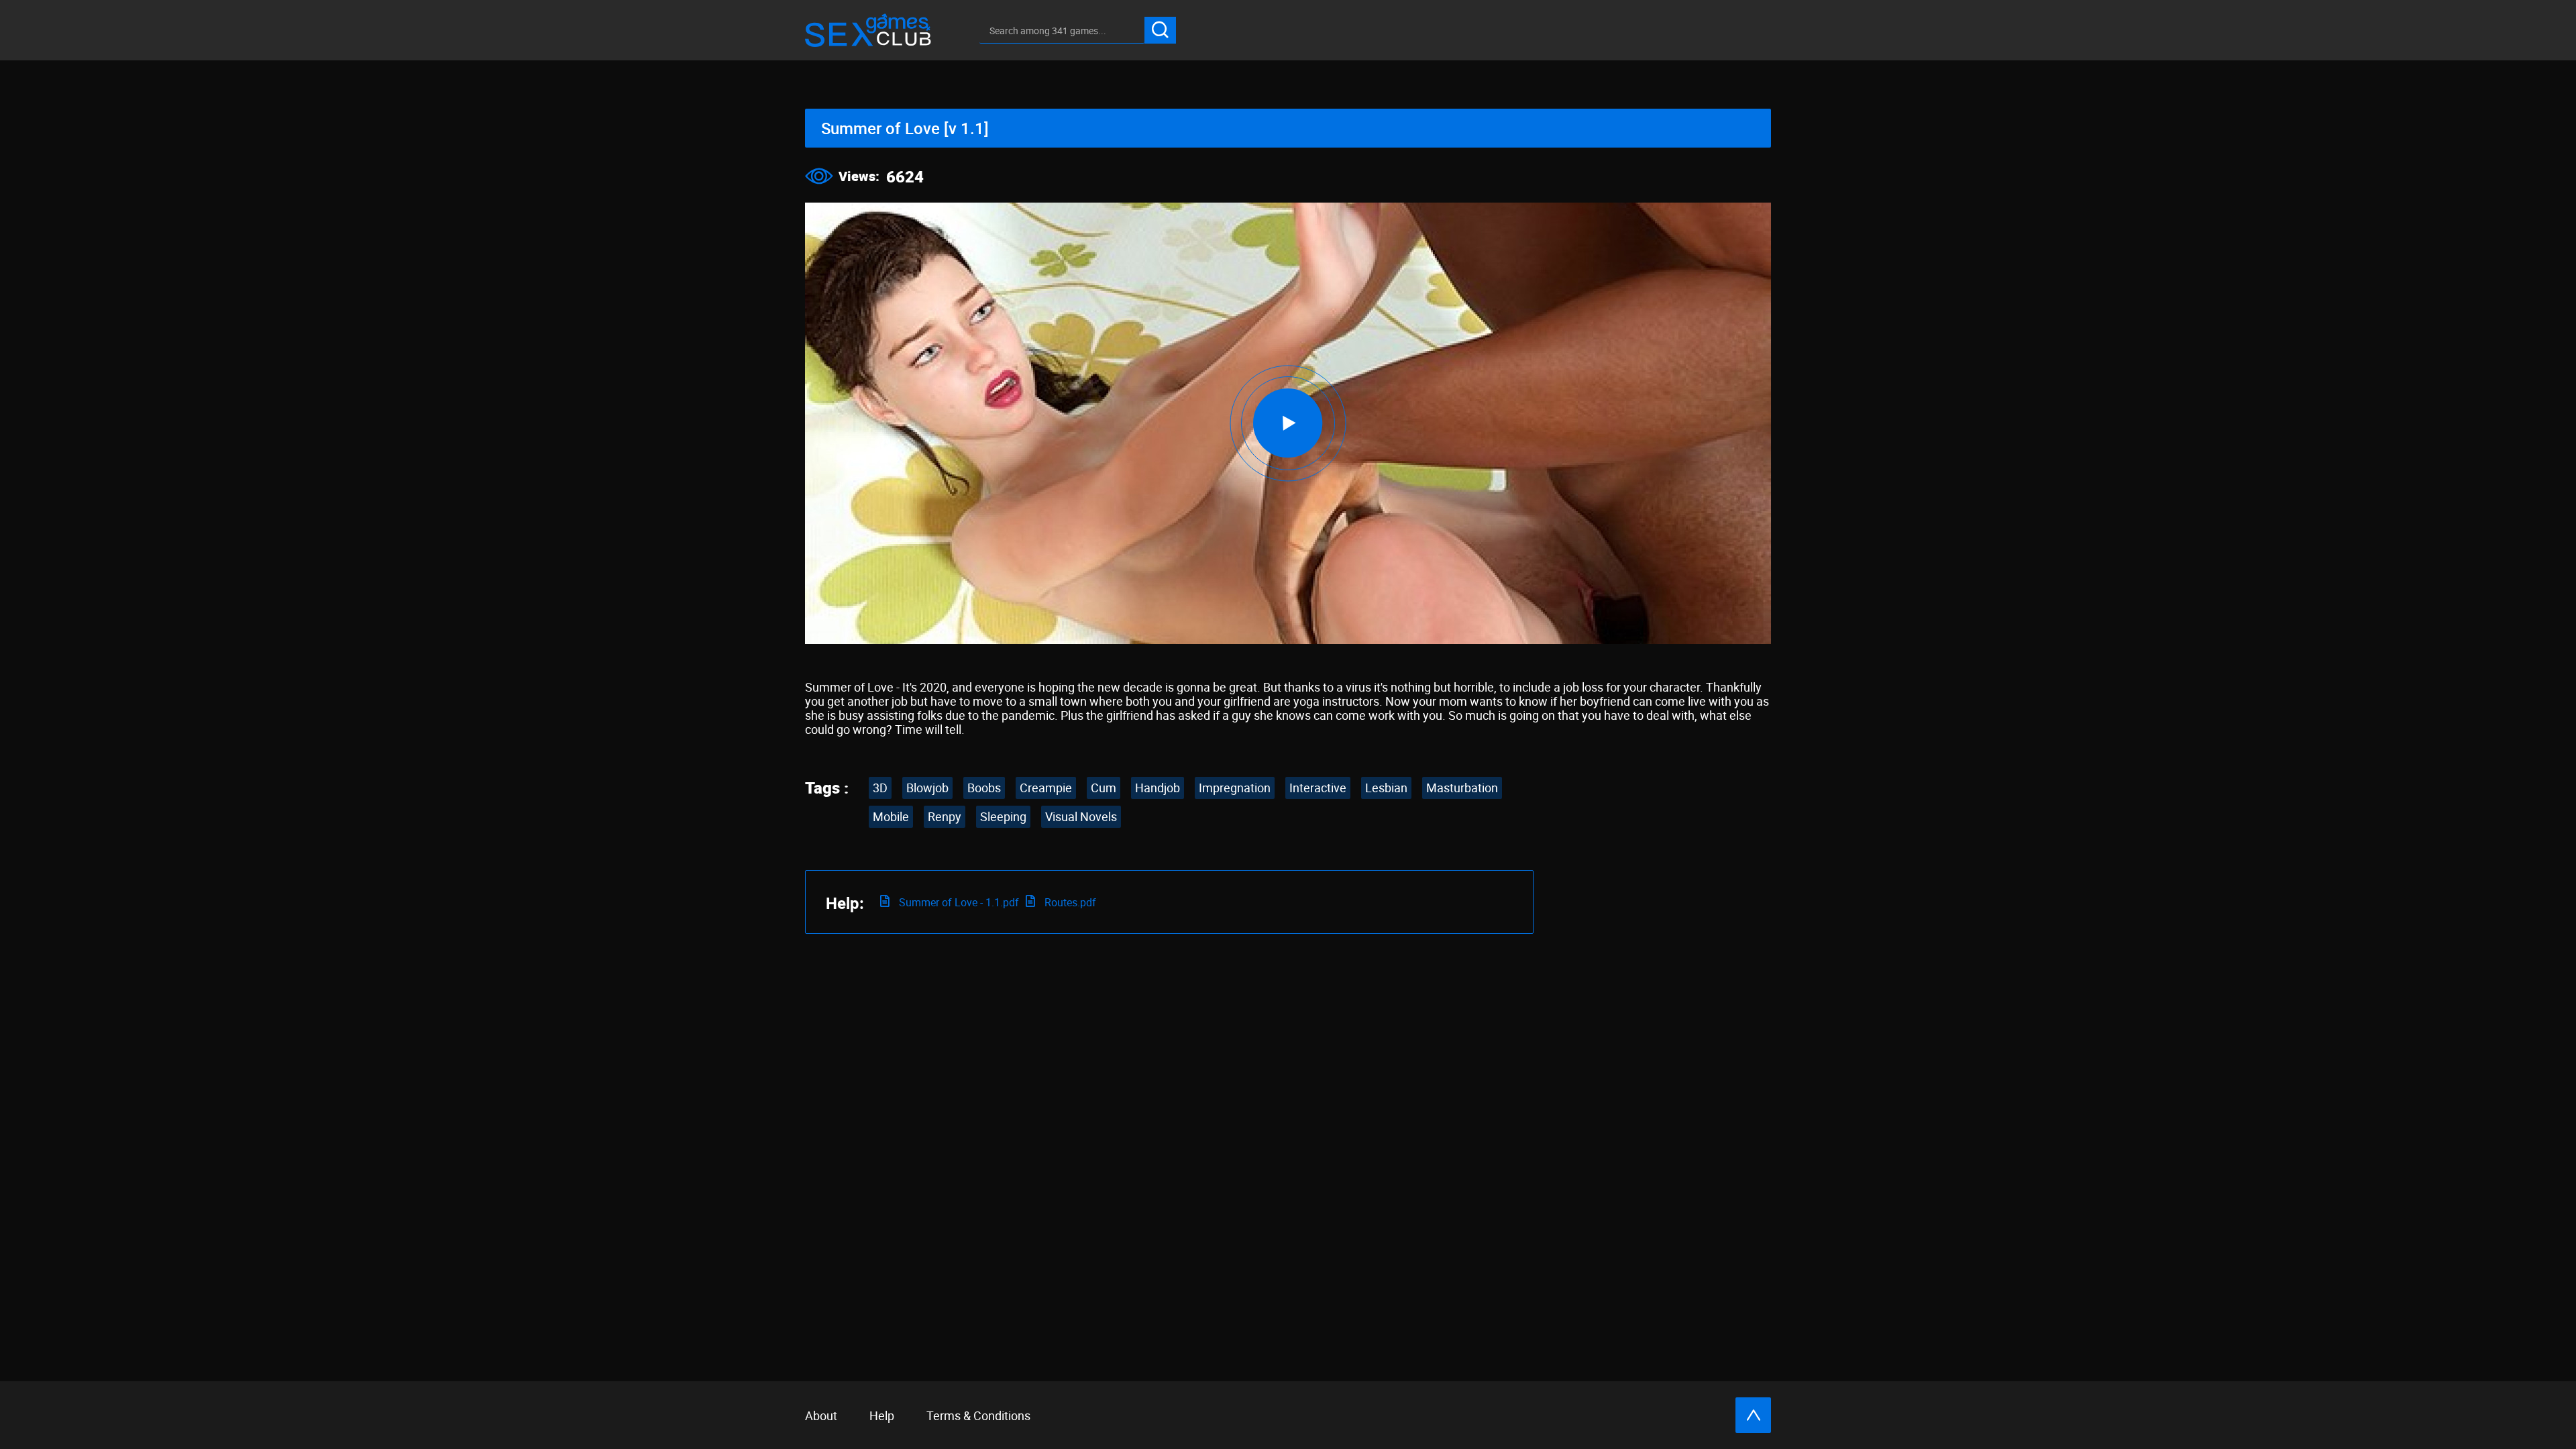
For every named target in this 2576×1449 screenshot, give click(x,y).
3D (880, 788)
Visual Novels (1081, 816)
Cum (1104, 788)
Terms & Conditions (978, 1415)
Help (882, 1415)
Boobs (984, 788)
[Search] (1160, 30)
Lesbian (1386, 788)
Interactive (1318, 788)
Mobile (891, 816)
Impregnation (1235, 788)
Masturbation (1462, 788)
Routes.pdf (1069, 902)
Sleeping (1003, 816)
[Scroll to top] (1753, 1415)
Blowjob (927, 788)
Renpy (945, 816)
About (821, 1415)
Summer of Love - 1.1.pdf (958, 902)
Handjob (1158, 788)
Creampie (1046, 788)
